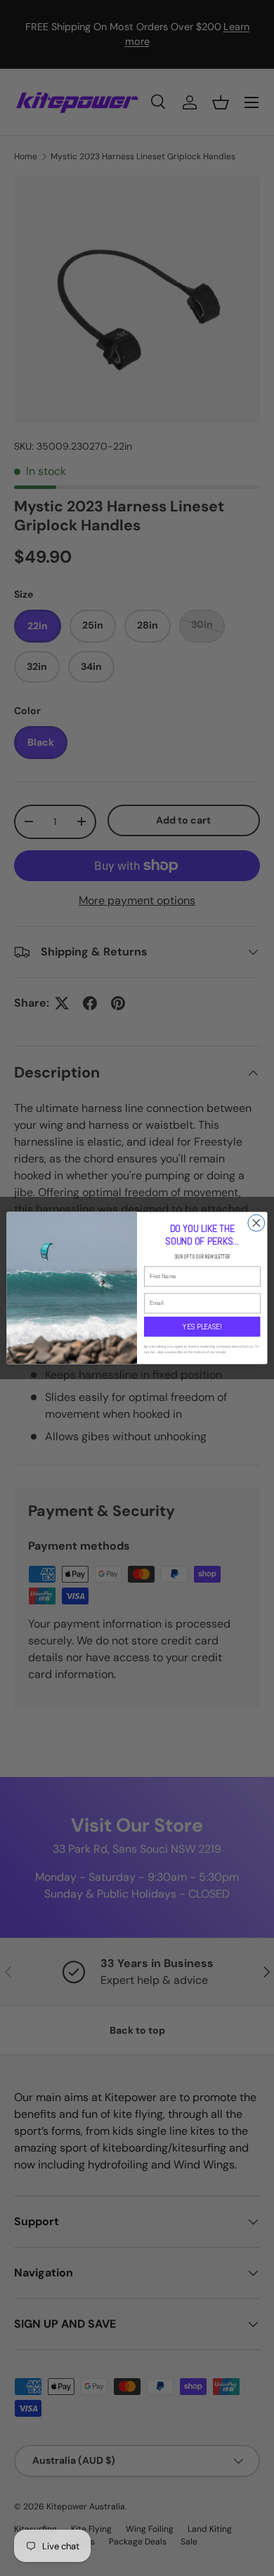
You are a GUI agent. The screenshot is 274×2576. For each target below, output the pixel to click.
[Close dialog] (256, 1223)
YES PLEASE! (202, 1327)
